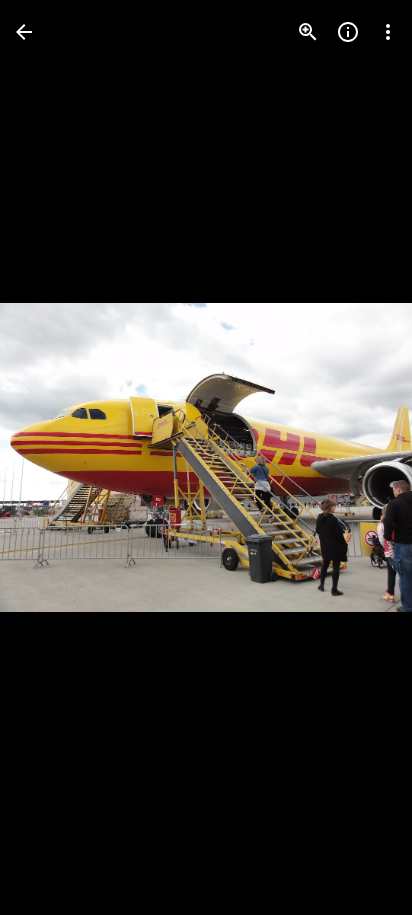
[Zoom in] (308, 32)
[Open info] (348, 32)
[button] (56, 458)
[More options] (388, 32)
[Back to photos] (24, 32)
